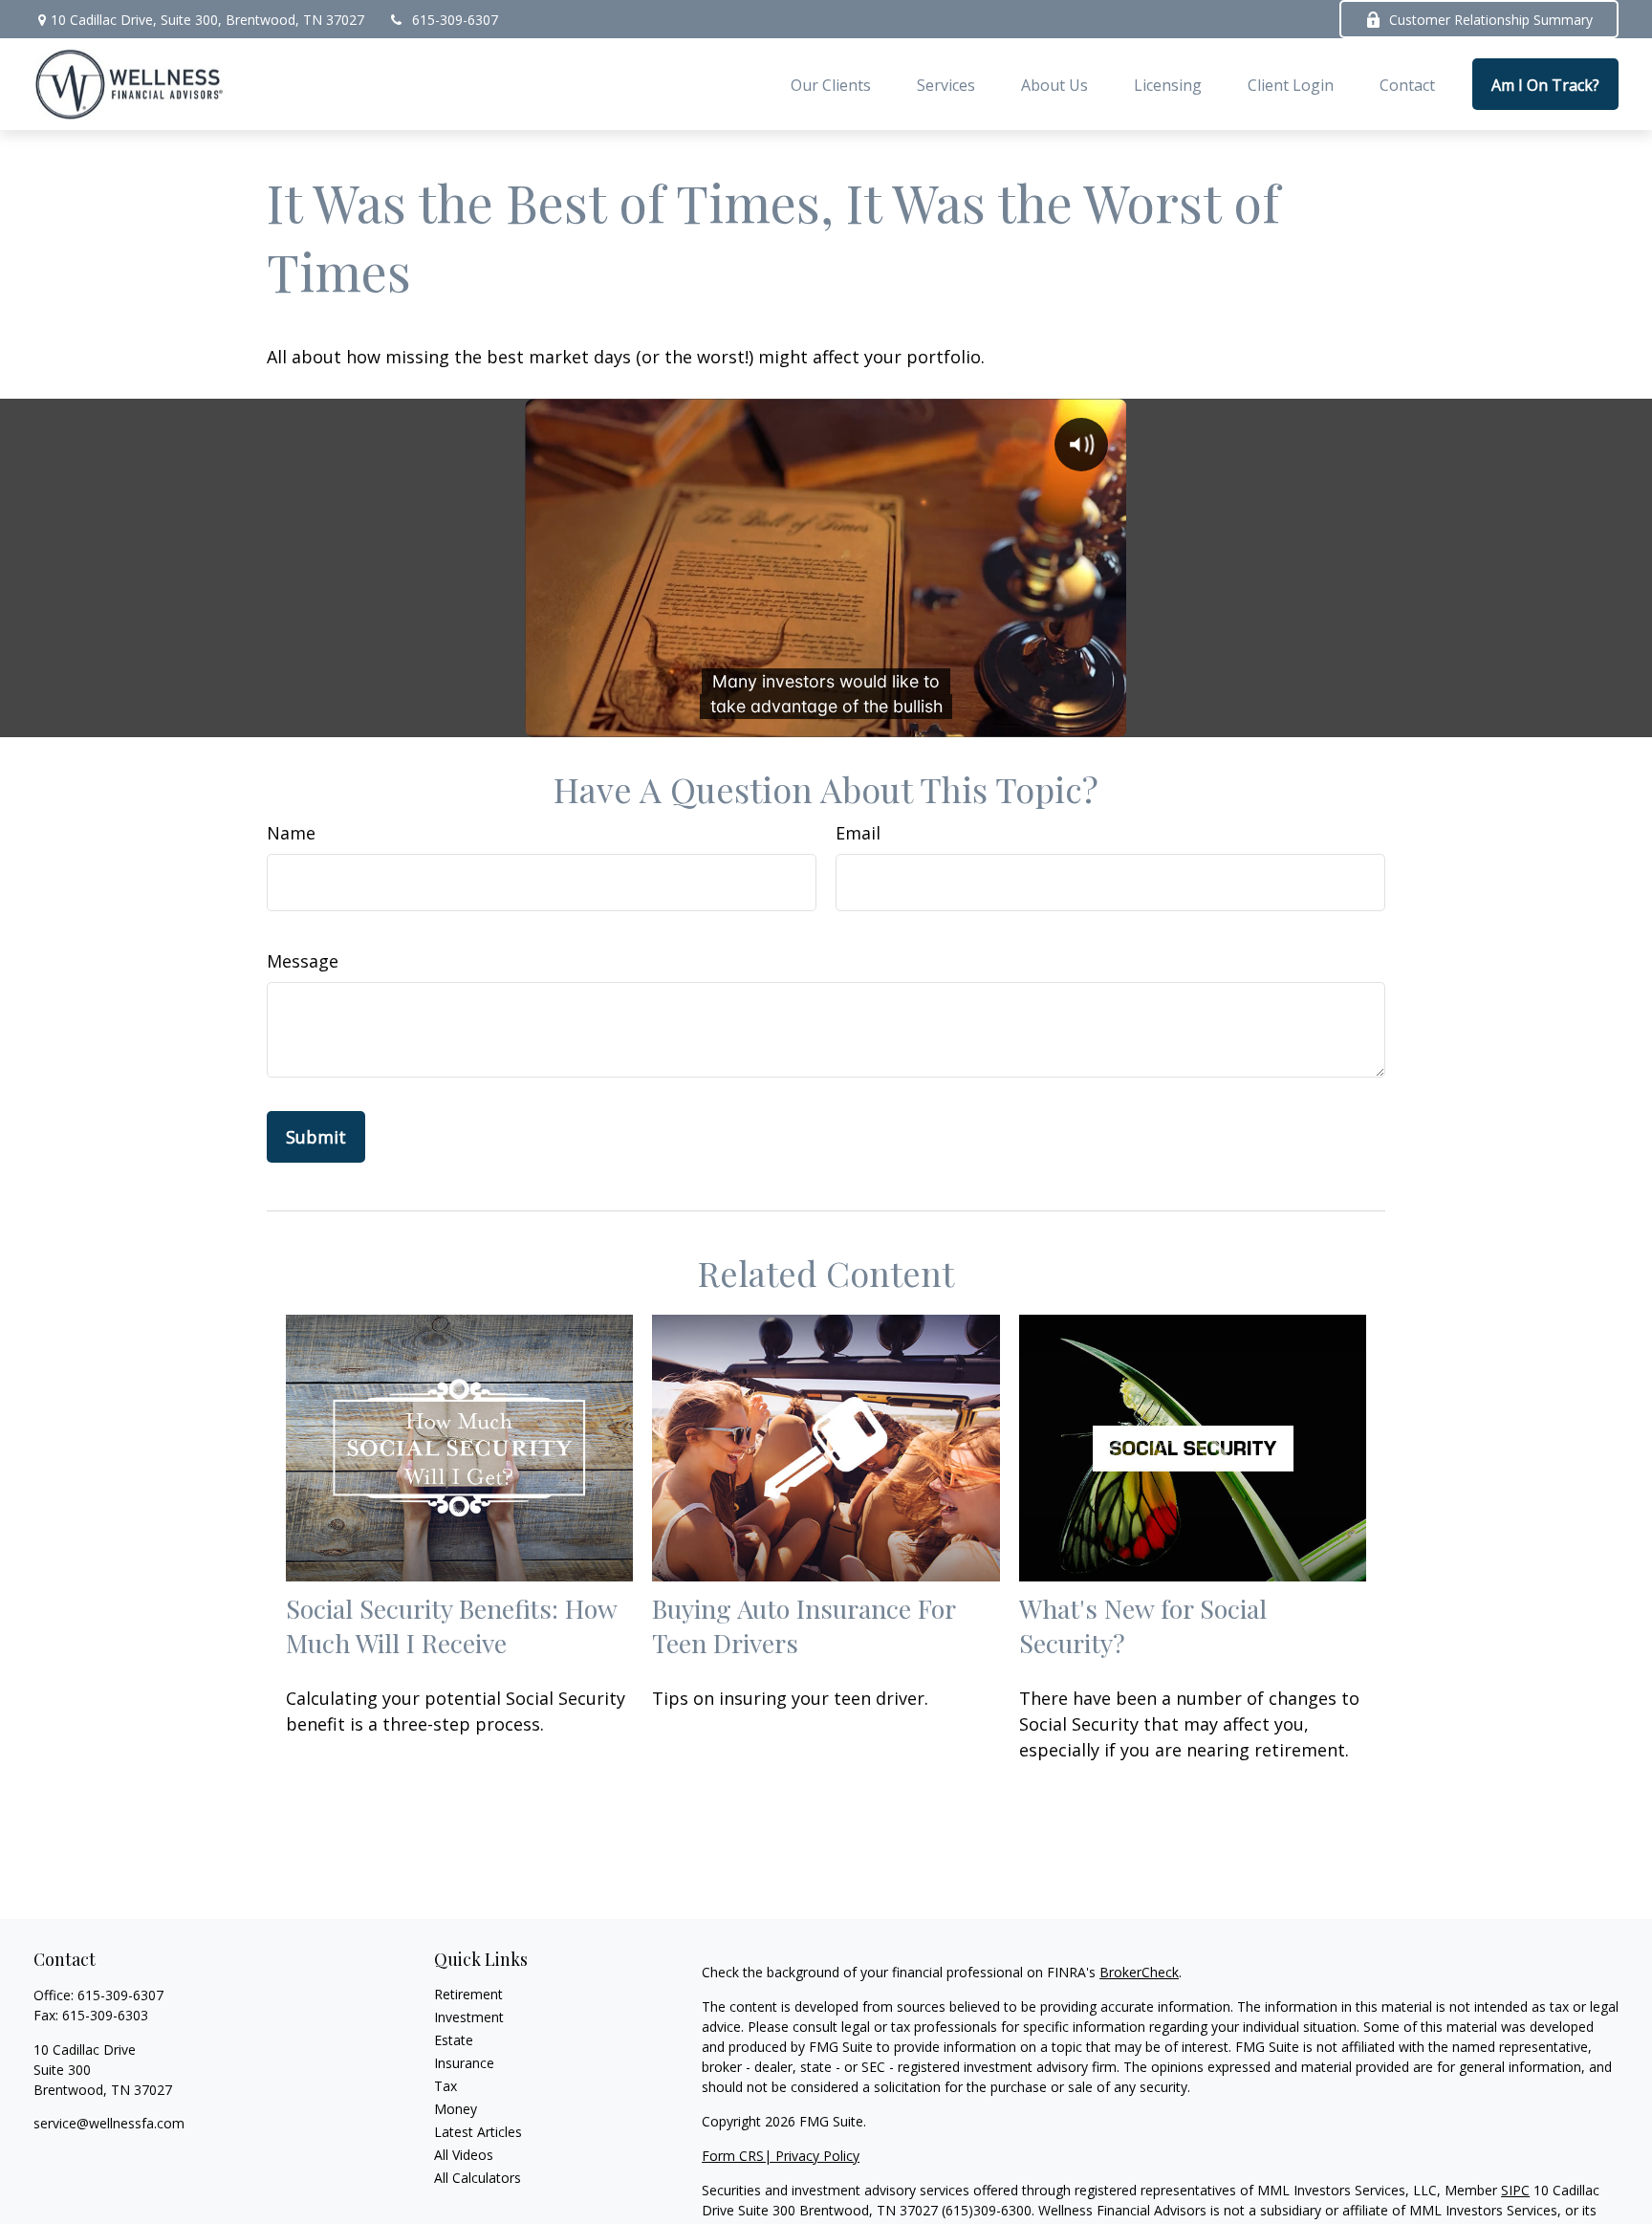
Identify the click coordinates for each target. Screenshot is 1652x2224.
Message (303, 961)
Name (291, 833)
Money (456, 2109)
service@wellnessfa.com (109, 2123)
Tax (446, 2086)
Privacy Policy (817, 2156)
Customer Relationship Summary (1491, 20)
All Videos (464, 2155)
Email (858, 833)
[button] (831, 84)
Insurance (464, 2063)
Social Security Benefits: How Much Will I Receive (451, 1625)
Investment (469, 2017)
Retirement (468, 1994)
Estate (454, 2040)
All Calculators (478, 2178)
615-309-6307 (455, 20)
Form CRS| (739, 2156)
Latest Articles (478, 2132)
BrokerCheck (1139, 1972)
